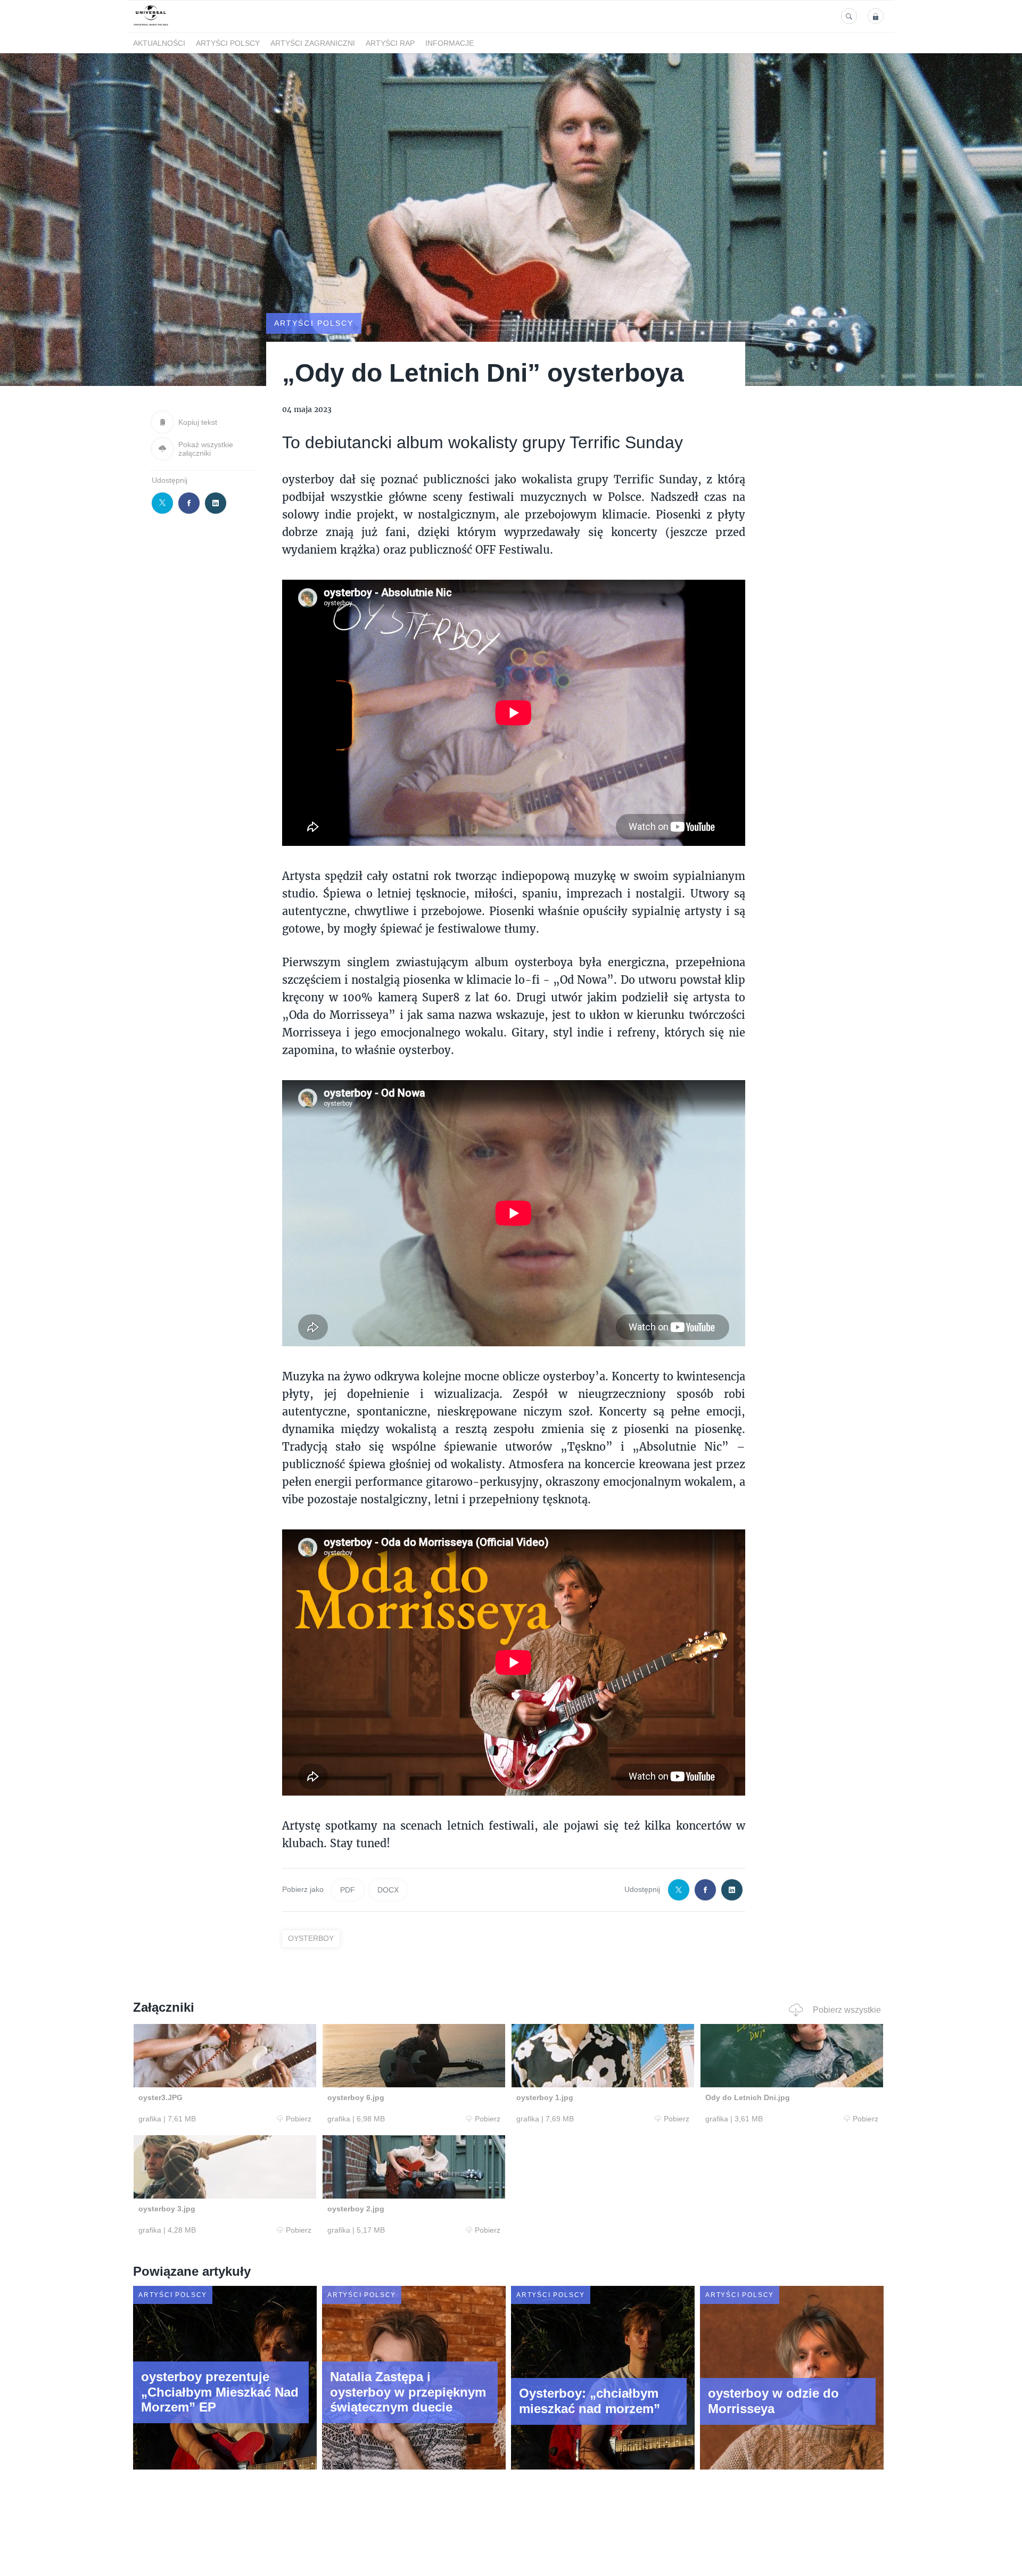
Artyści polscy (228, 43)
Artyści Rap (390, 43)
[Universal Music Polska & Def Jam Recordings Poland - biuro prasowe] (151, 26)
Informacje (450, 43)
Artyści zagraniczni (313, 43)
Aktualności (159, 43)
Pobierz (299, 2119)
